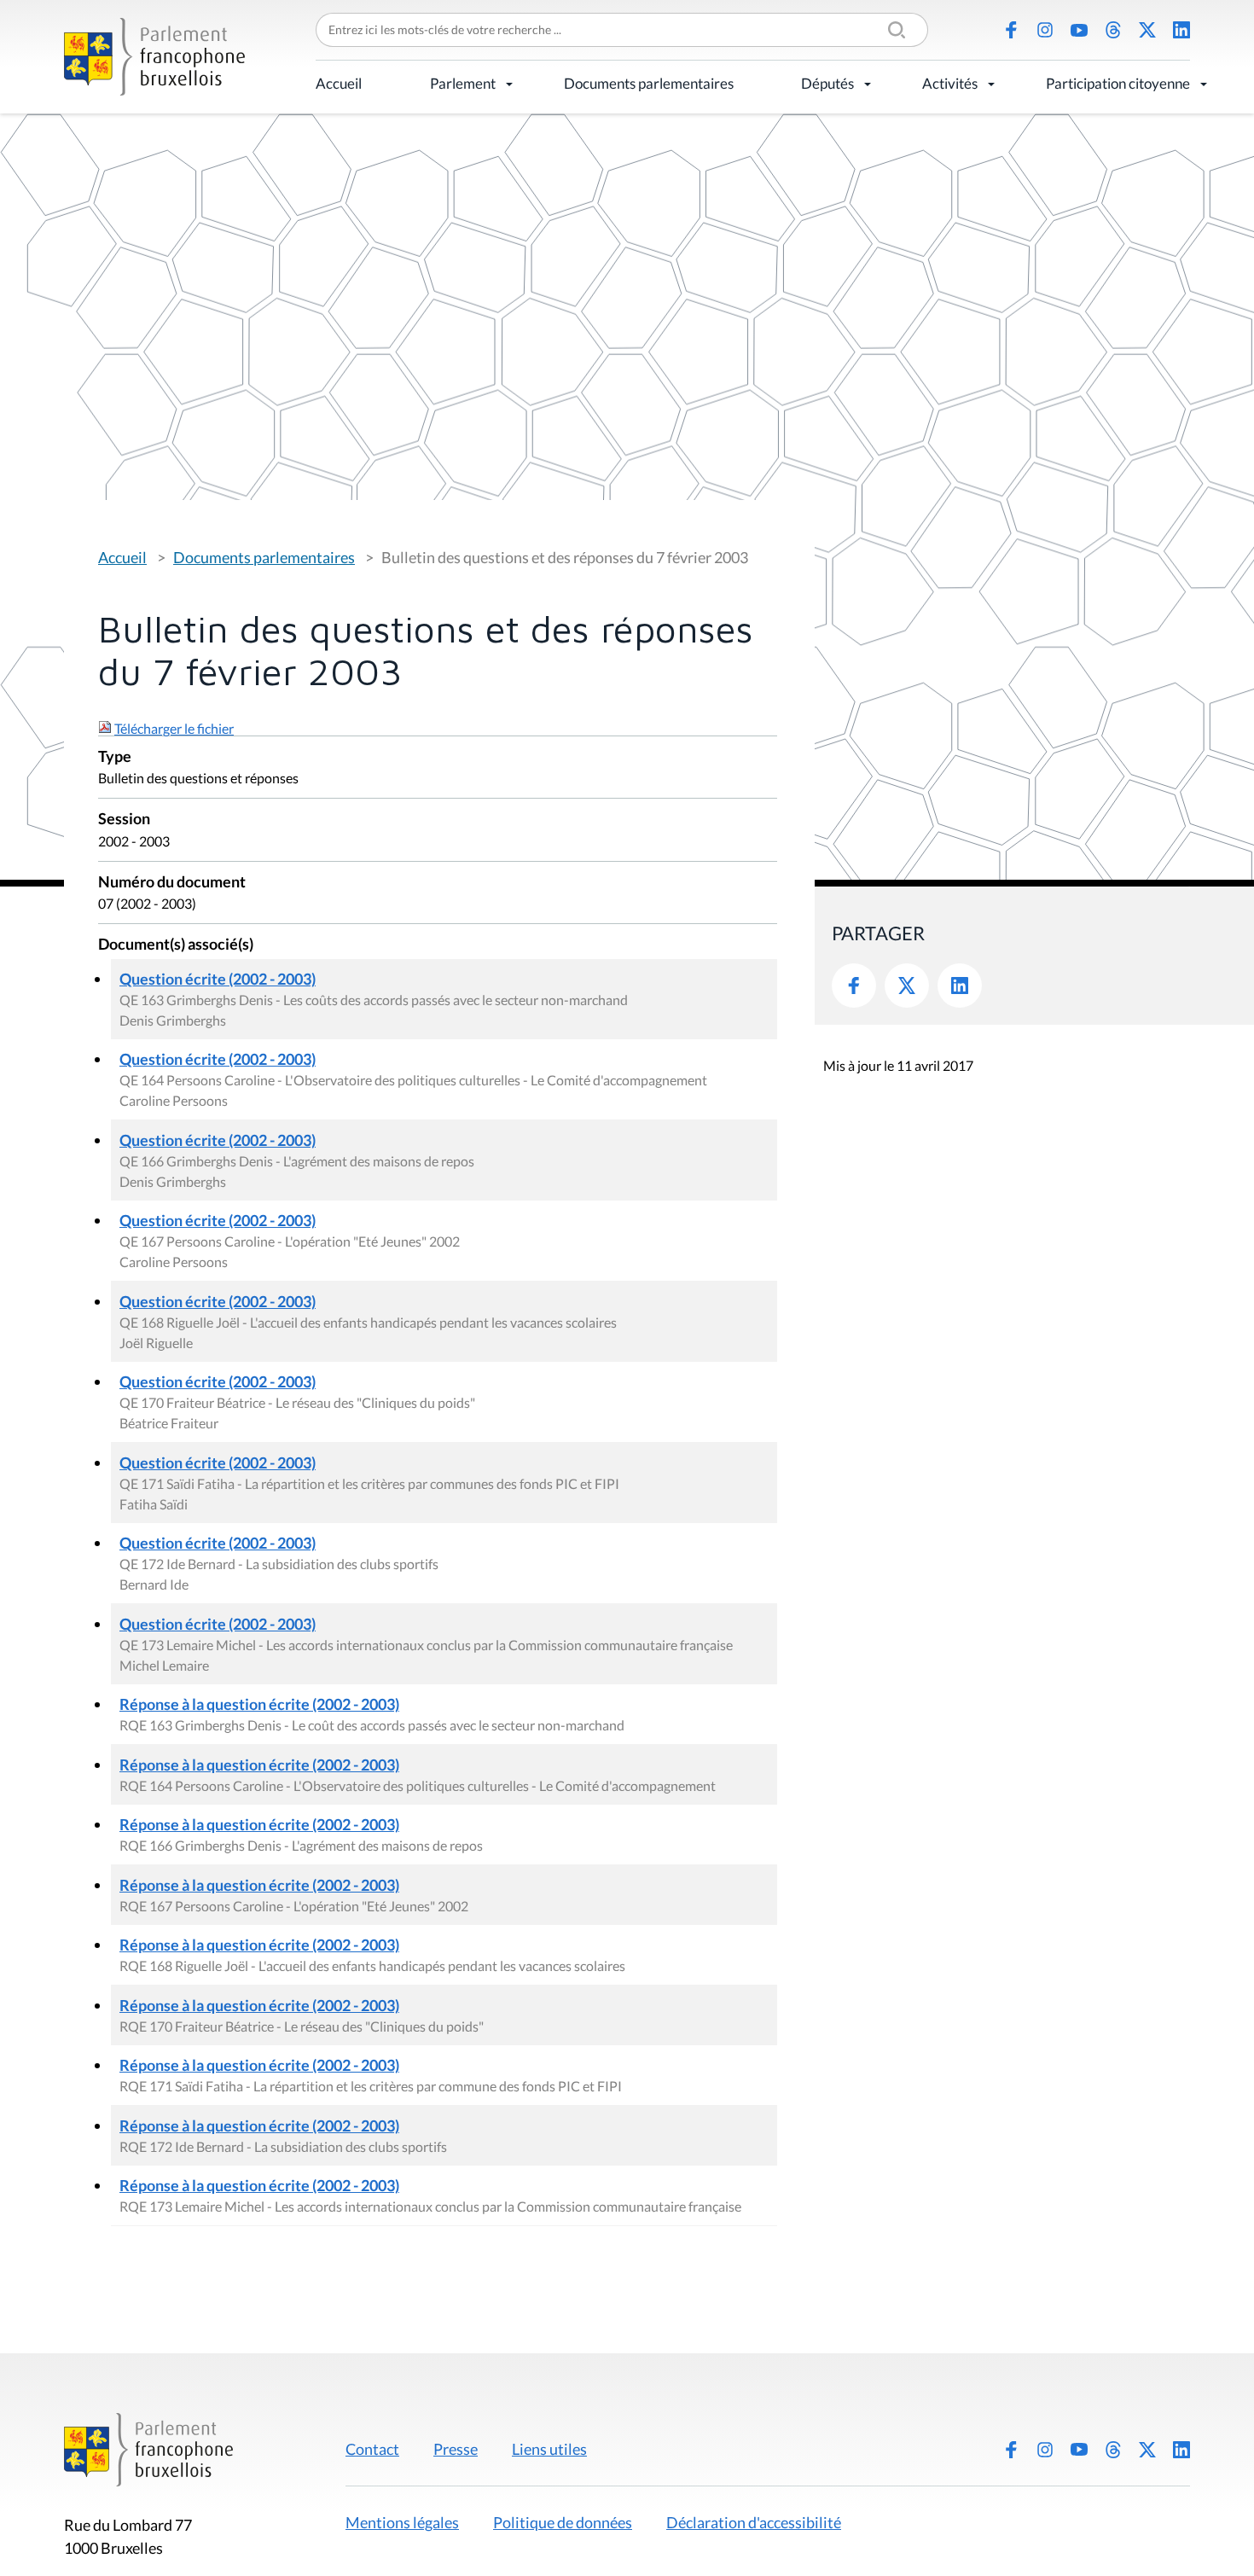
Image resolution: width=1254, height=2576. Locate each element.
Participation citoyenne (1118, 83)
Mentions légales (402, 2522)
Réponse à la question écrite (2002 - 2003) (259, 1704)
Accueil (339, 83)
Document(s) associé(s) (176, 945)
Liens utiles (549, 2449)
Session (124, 820)
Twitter (907, 986)
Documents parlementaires (649, 83)
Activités (950, 83)
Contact (372, 2449)
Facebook (1011, 30)
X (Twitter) (1147, 30)
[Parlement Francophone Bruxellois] (154, 57)
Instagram (1045, 30)
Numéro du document (172, 883)
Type (115, 757)
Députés (827, 83)
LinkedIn (1181, 30)
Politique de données (563, 2522)
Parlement (463, 83)
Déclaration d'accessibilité (754, 2522)
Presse (456, 2449)
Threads (1113, 30)
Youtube (1079, 30)
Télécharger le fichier (174, 728)
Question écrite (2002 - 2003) (218, 979)
